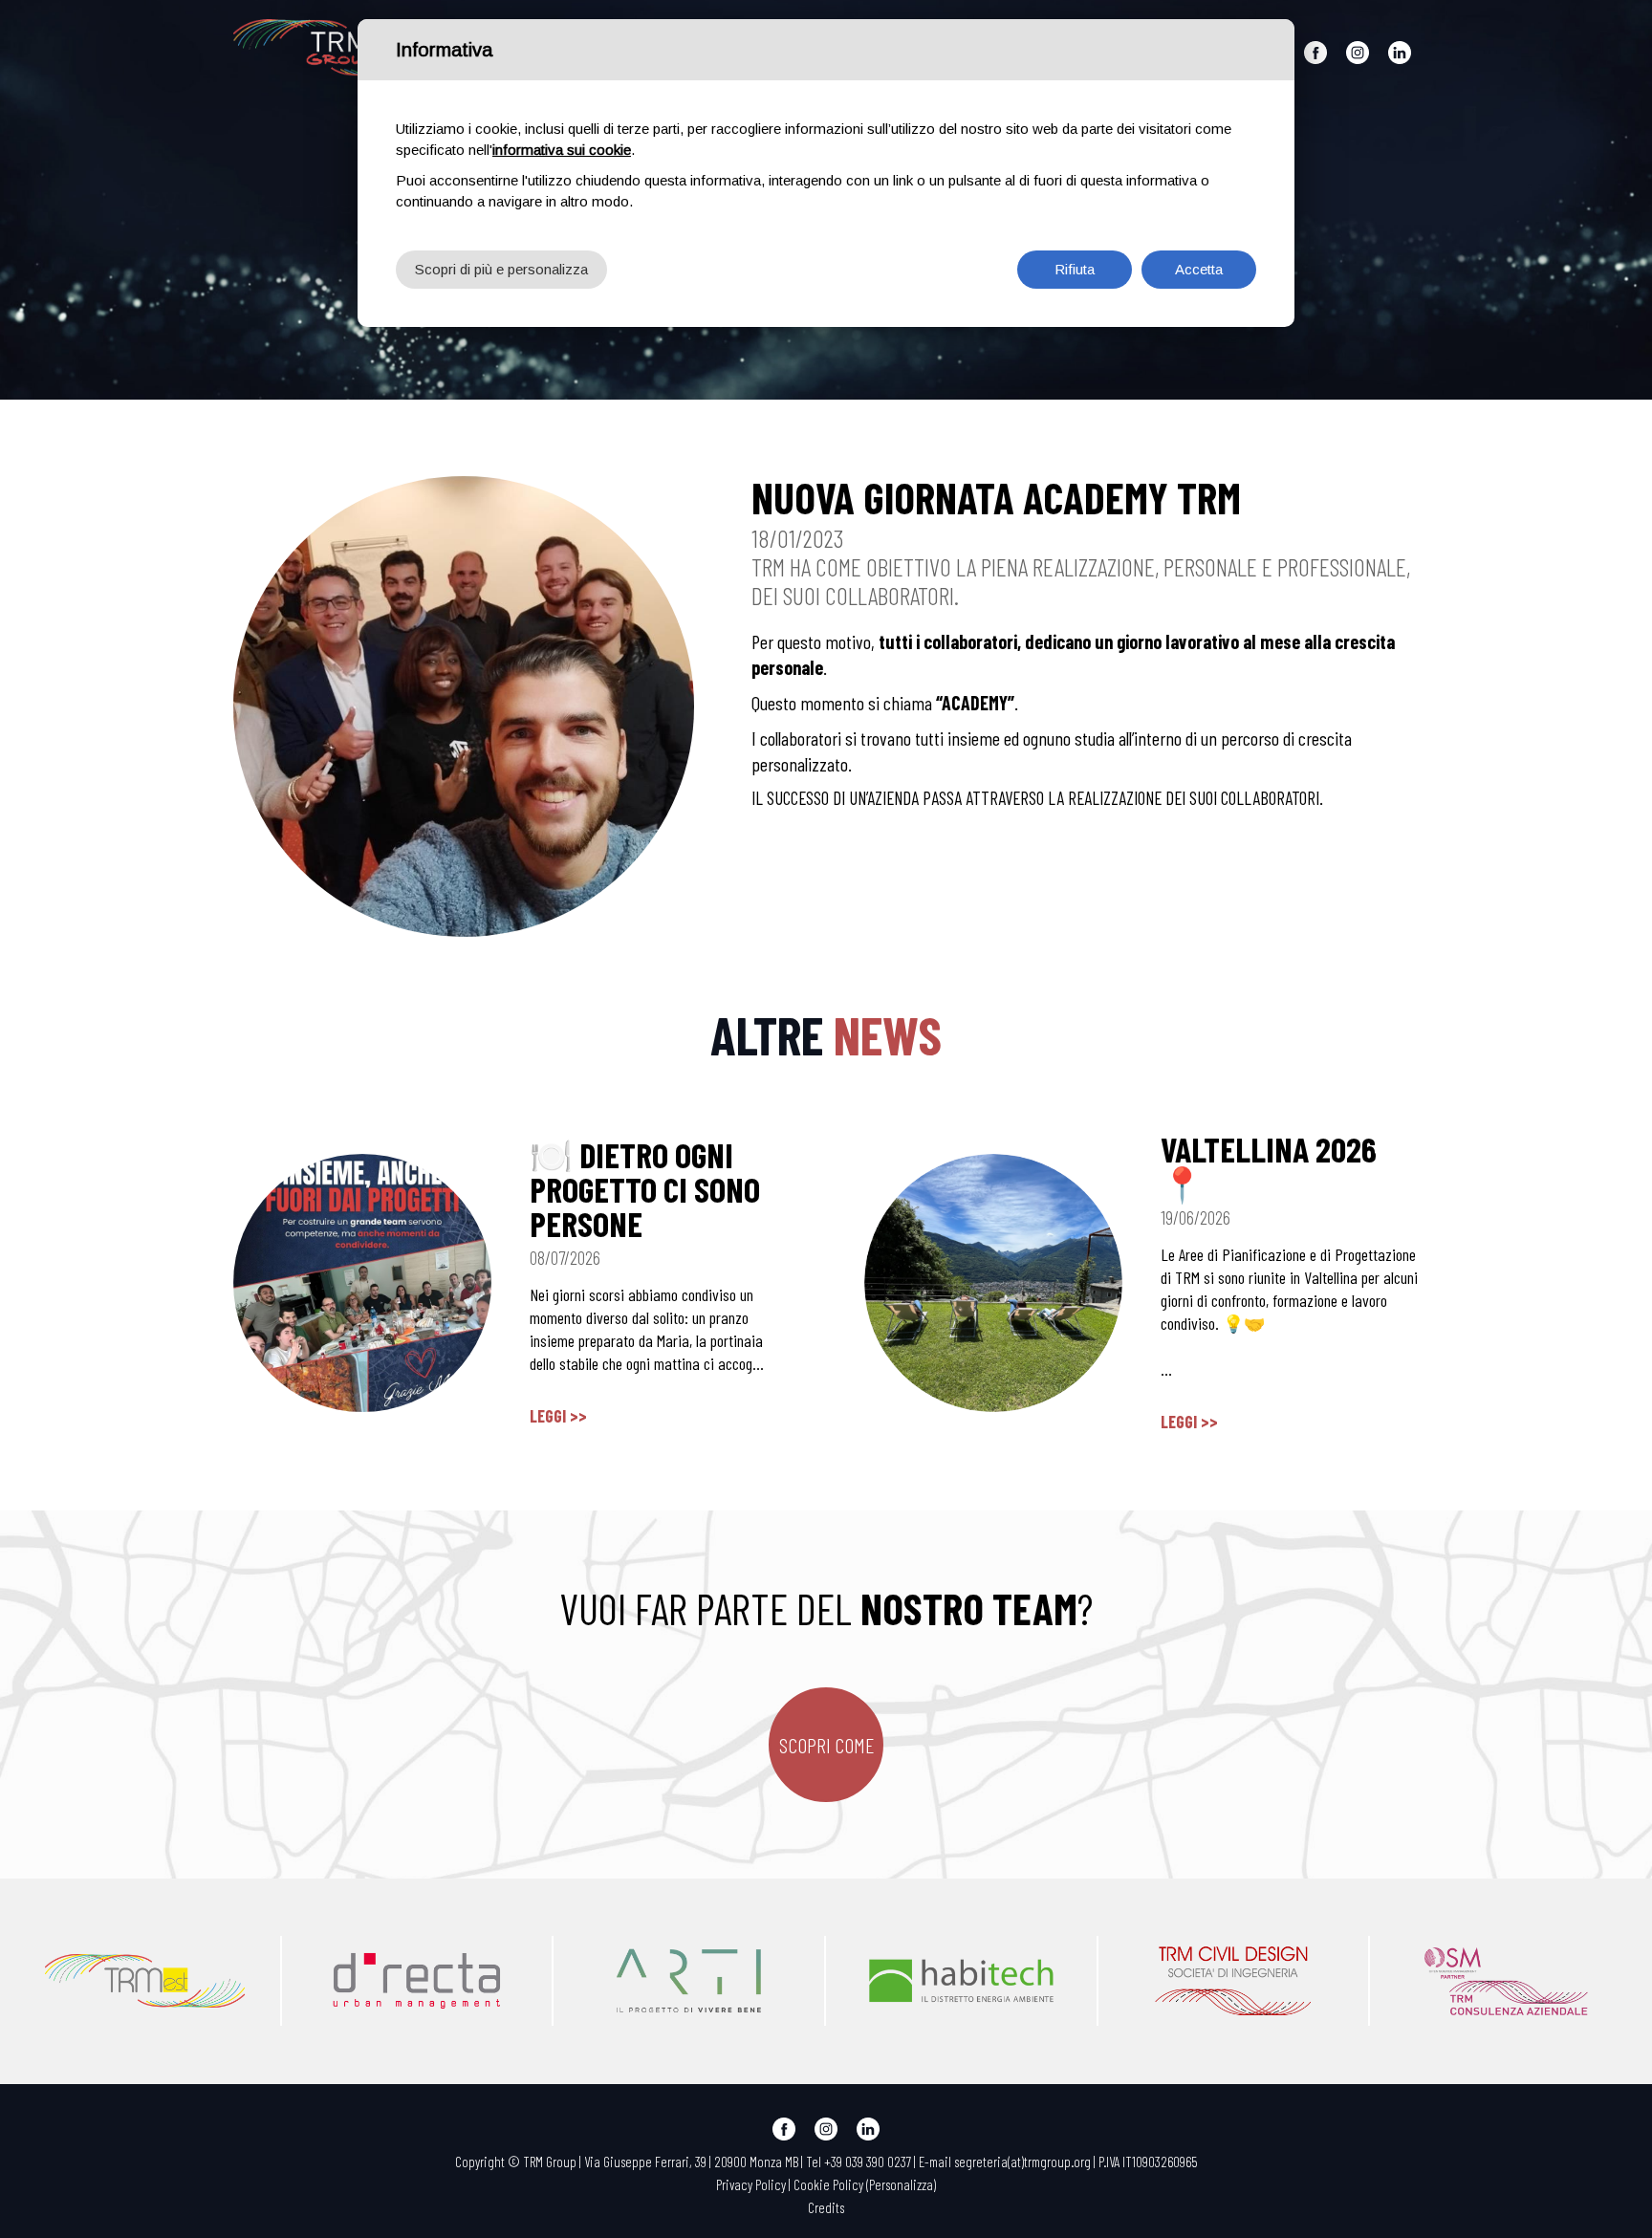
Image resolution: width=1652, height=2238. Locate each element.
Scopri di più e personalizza (501, 269)
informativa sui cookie (562, 150)
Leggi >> (558, 1416)
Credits (826, 2207)
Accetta (1199, 269)
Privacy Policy (751, 2184)
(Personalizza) (901, 2184)
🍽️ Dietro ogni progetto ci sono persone (645, 1189)
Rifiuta (1075, 269)
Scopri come (826, 1745)
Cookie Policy (828, 2184)
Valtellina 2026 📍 (1269, 1166)
